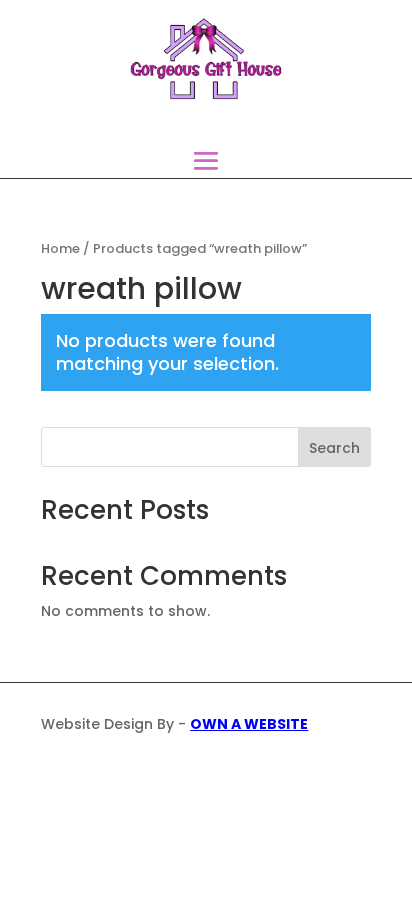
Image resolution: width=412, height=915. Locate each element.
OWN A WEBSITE (249, 724)
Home (60, 248)
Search (334, 448)
